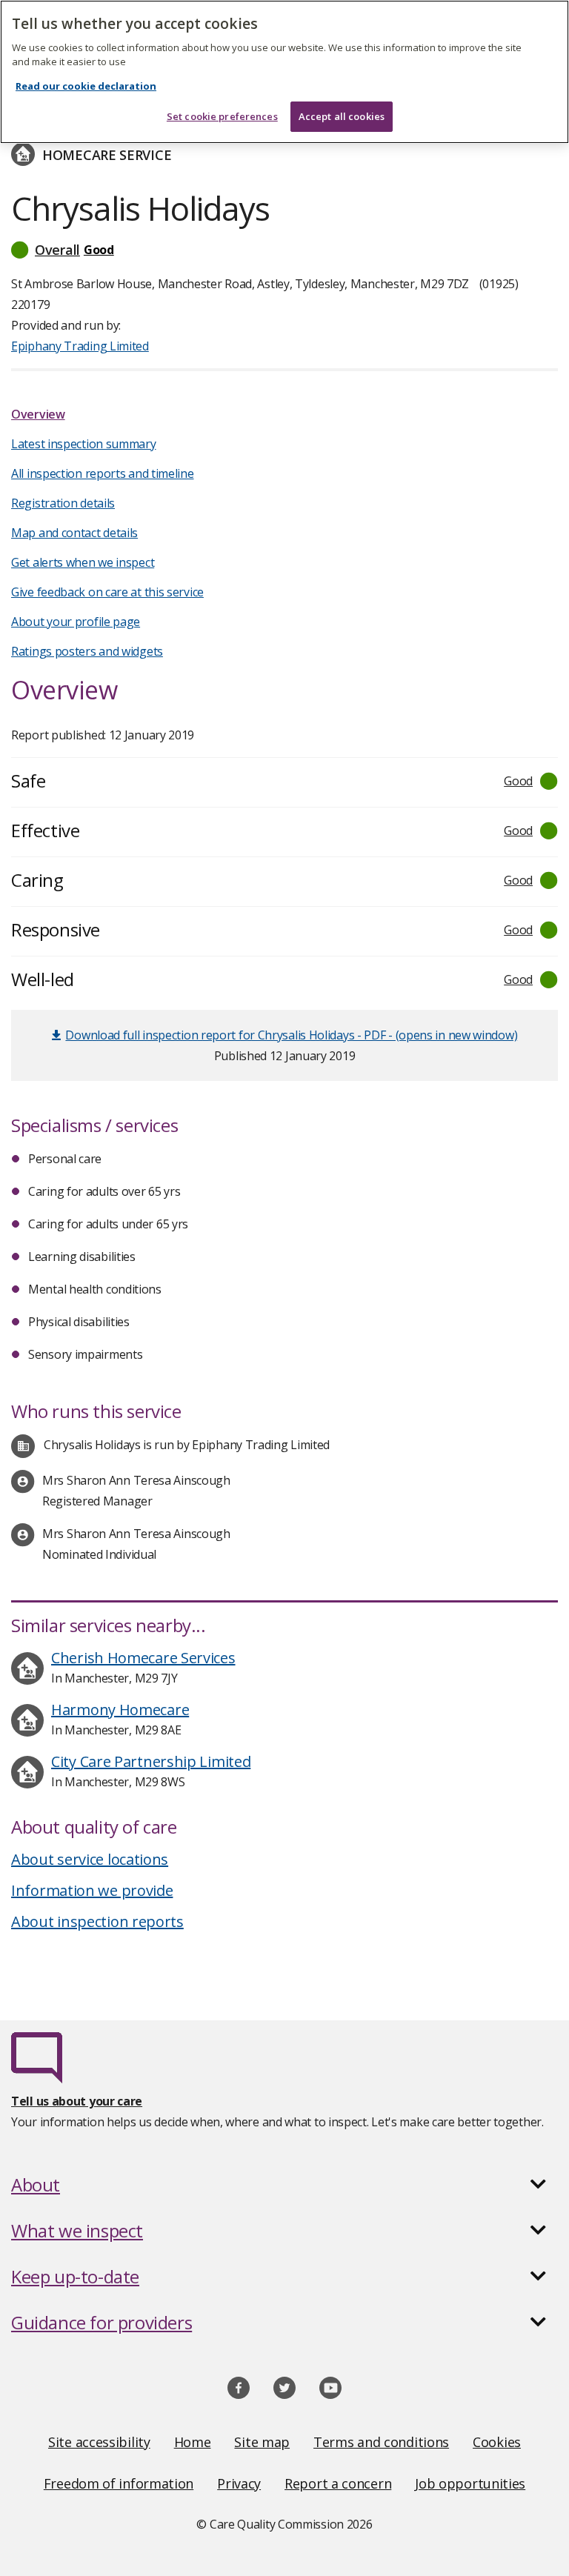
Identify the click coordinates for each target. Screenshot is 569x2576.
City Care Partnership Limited (151, 1761)
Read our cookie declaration (86, 86)
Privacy (239, 2483)
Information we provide (92, 1890)
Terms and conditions (381, 2442)
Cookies (497, 2442)
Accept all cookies (342, 116)
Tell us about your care (77, 2101)
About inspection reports (97, 1921)
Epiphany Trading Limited (80, 346)
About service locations (90, 1859)
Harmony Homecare (120, 1710)
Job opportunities (470, 2483)
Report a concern (338, 2483)
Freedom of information (119, 2483)
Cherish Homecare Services (143, 1658)
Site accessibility (99, 2442)
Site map (262, 2442)
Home (193, 2442)
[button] (284, 250)
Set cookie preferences (222, 116)
